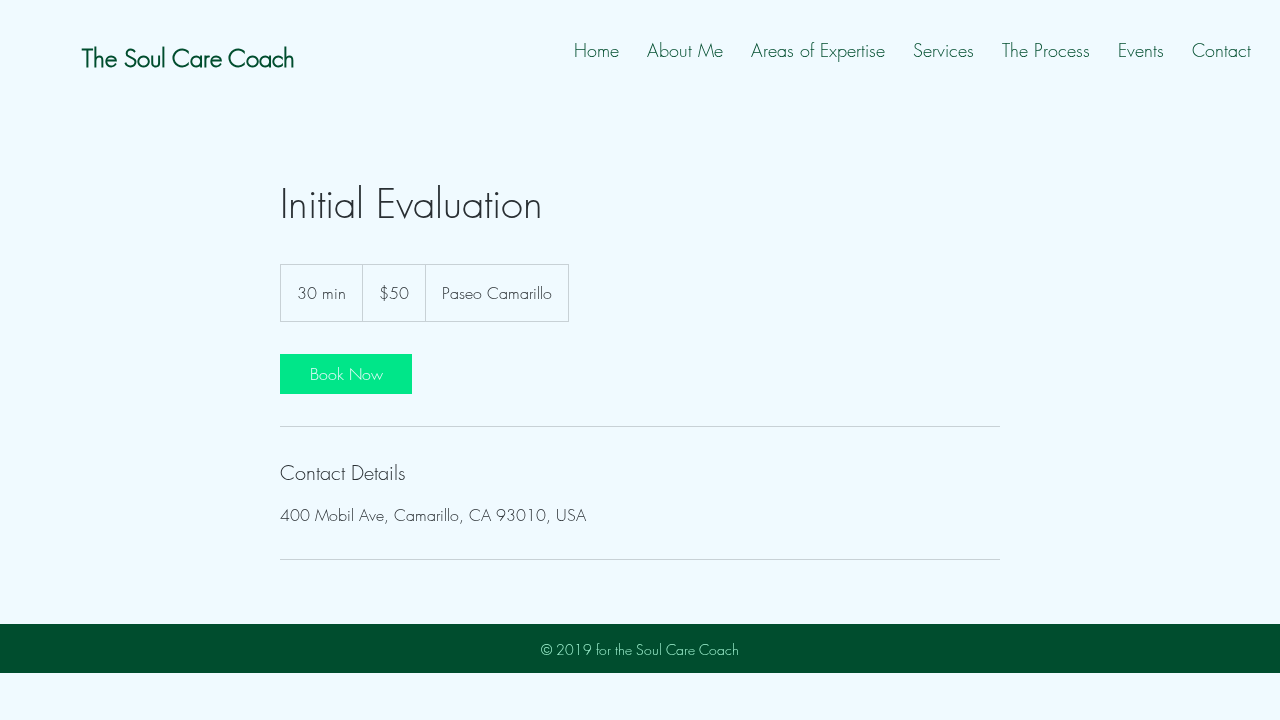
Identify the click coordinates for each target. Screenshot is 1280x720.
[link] (346, 374)
